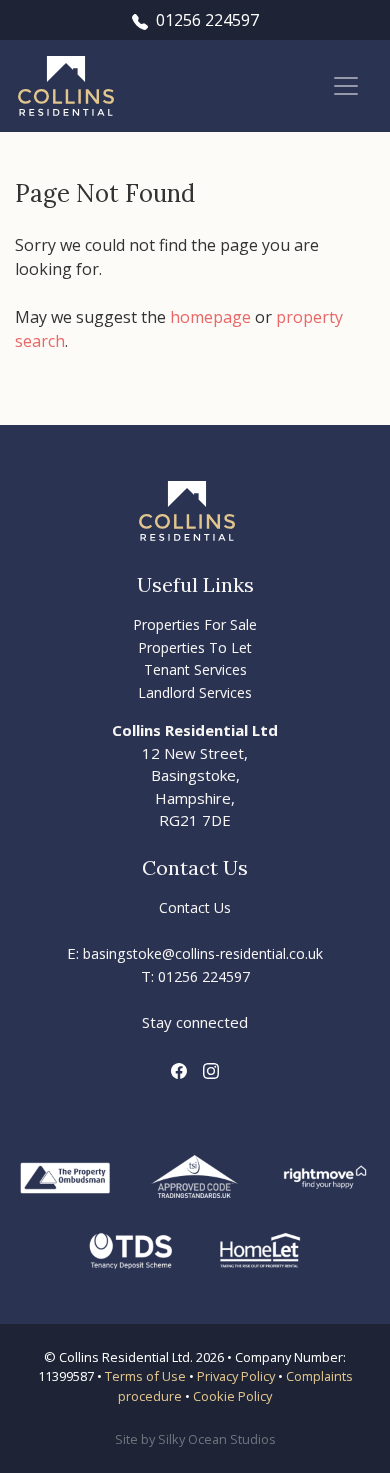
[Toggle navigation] (346, 86)
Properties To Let (195, 647)
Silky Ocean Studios (217, 1439)
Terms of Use (145, 1376)
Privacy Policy (236, 1376)
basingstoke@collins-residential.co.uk (203, 953)
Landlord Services (195, 692)
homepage (210, 317)
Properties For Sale (195, 624)
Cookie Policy (232, 1396)
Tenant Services (195, 669)
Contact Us (195, 907)
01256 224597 (207, 20)
